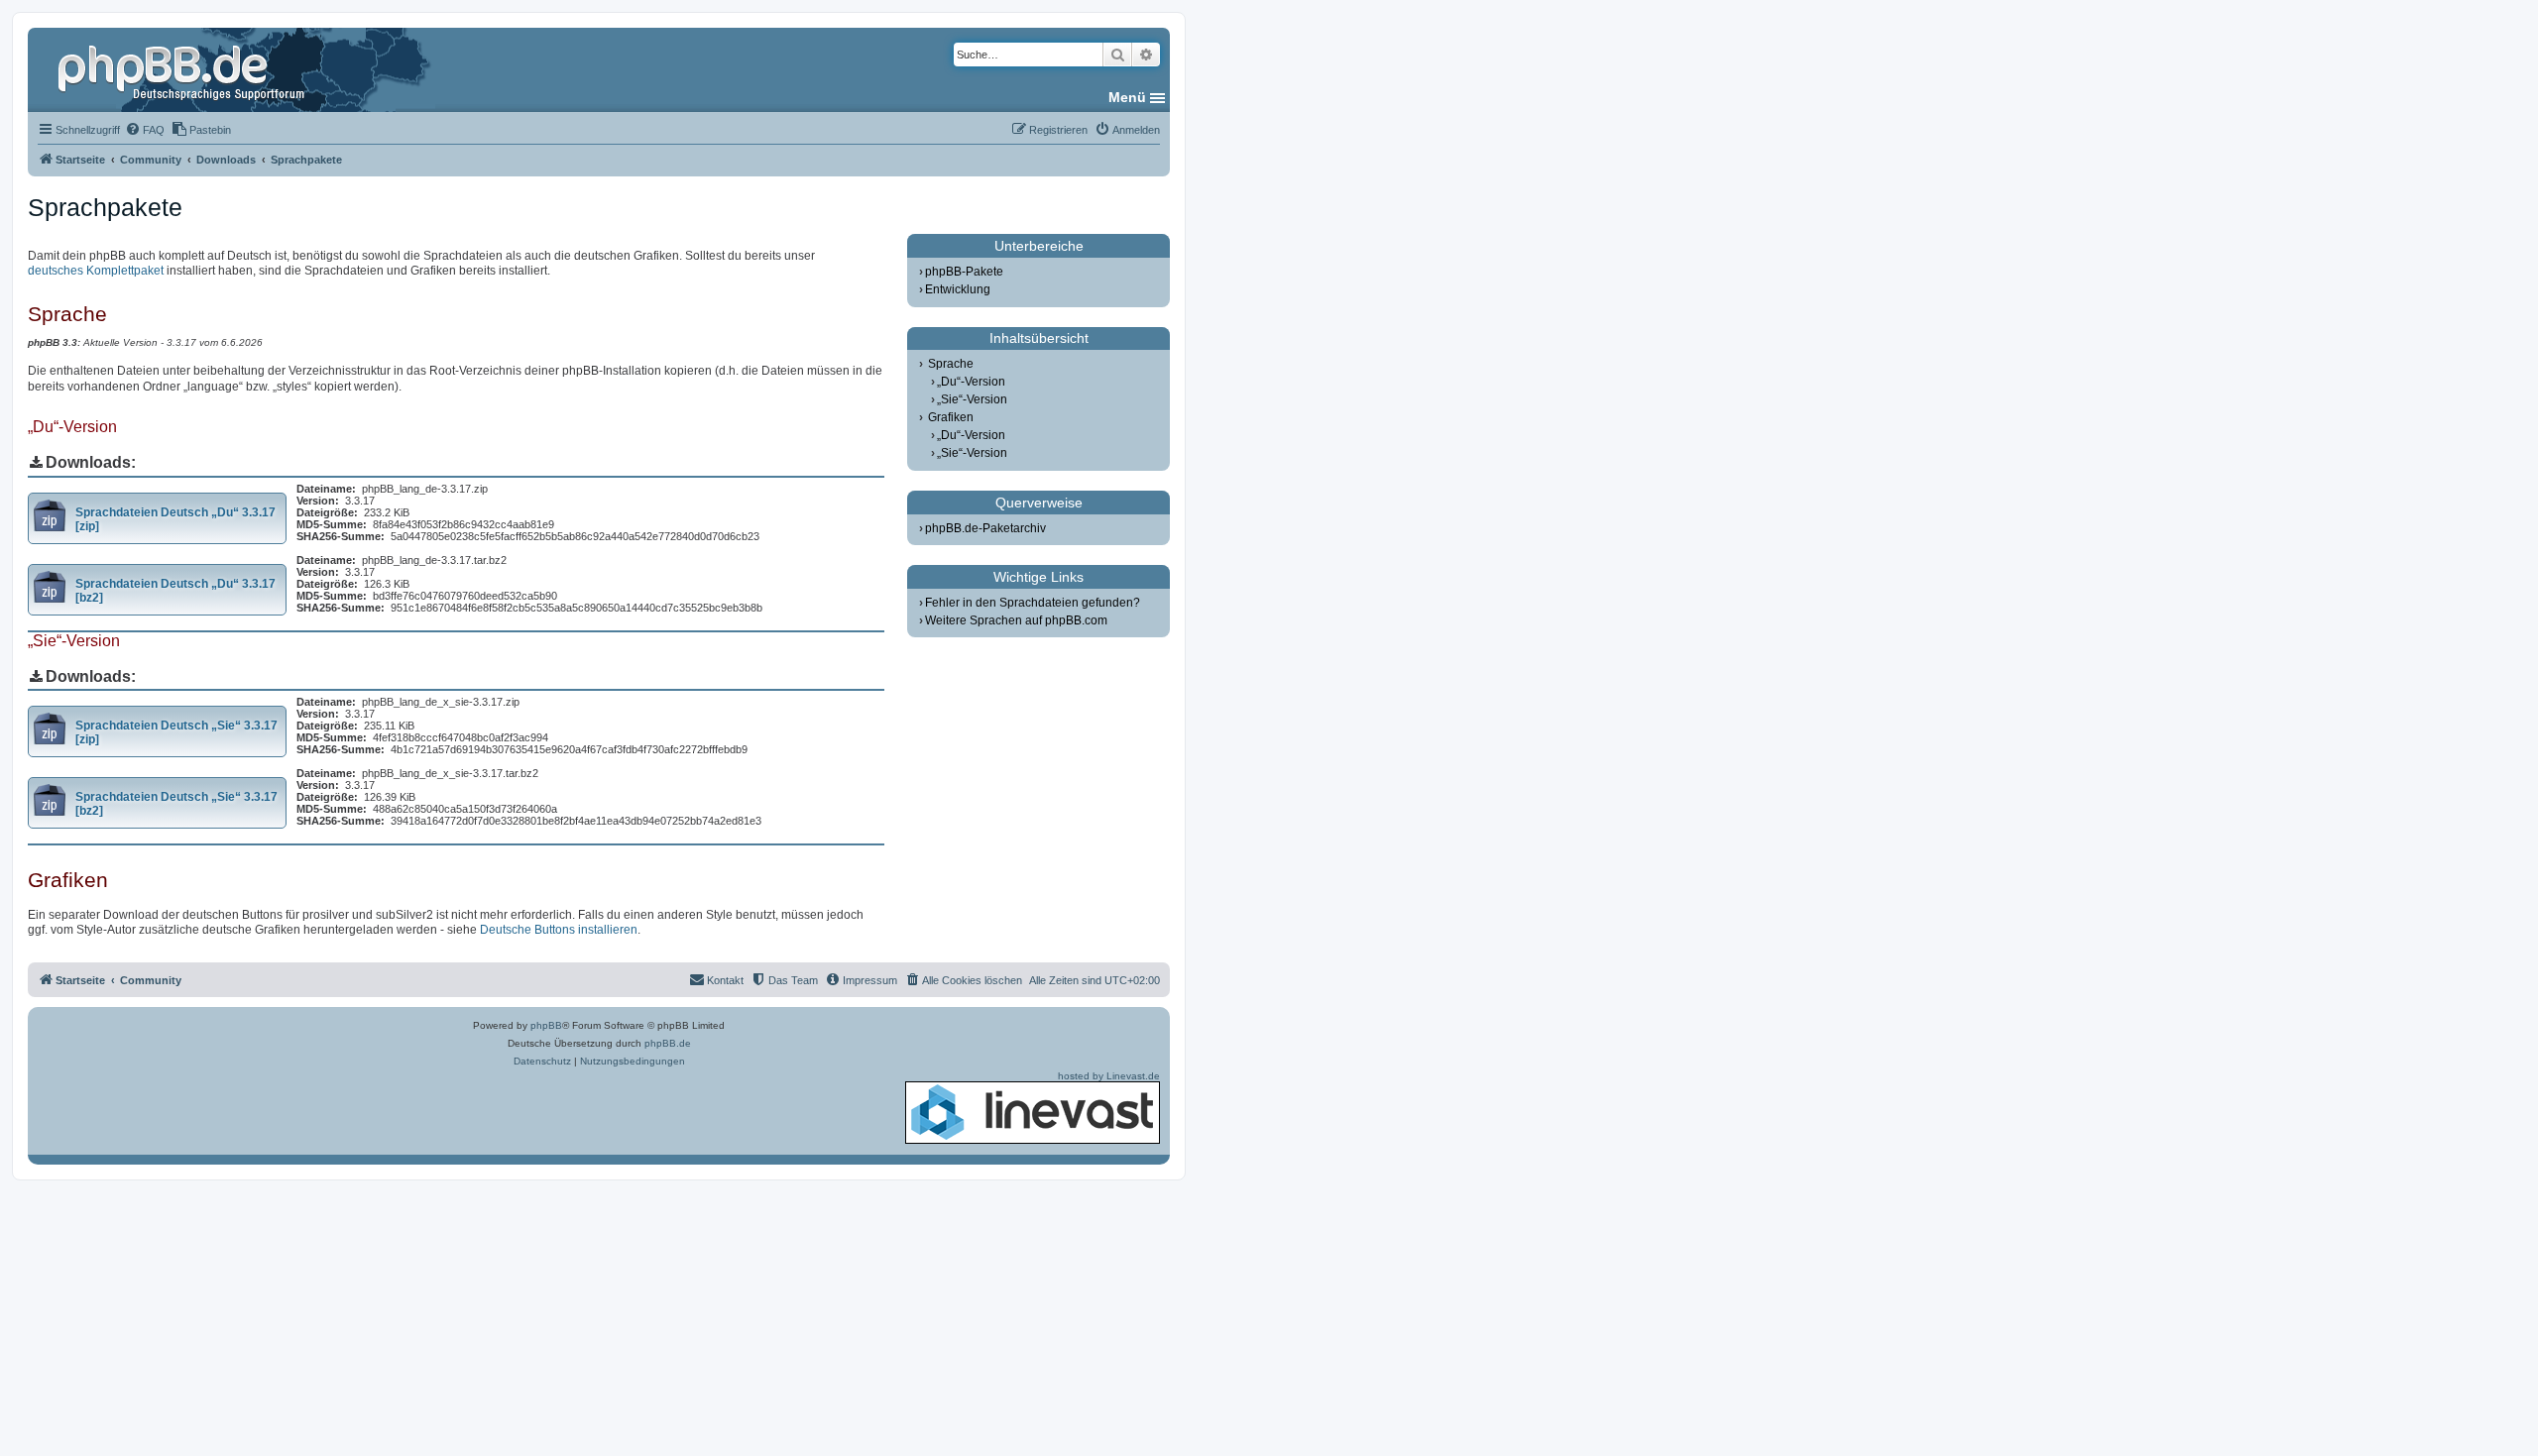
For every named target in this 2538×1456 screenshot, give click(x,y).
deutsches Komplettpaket (96, 271)
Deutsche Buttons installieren (559, 930)
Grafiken (951, 417)
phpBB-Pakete (964, 272)
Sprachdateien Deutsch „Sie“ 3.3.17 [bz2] (176, 804)
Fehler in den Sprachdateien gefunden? (1033, 603)
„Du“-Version (971, 382)
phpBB (546, 1025)
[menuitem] (145, 130)
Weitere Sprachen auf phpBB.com (1016, 620)
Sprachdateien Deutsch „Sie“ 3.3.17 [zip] (176, 732)
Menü (1127, 97)
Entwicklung (958, 289)
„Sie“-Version (972, 399)
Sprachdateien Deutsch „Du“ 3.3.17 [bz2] (175, 591)
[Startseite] (183, 69)
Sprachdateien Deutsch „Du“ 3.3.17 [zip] (175, 519)
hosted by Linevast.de (1109, 1076)
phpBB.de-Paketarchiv (985, 528)
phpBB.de (668, 1043)
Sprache (951, 364)
